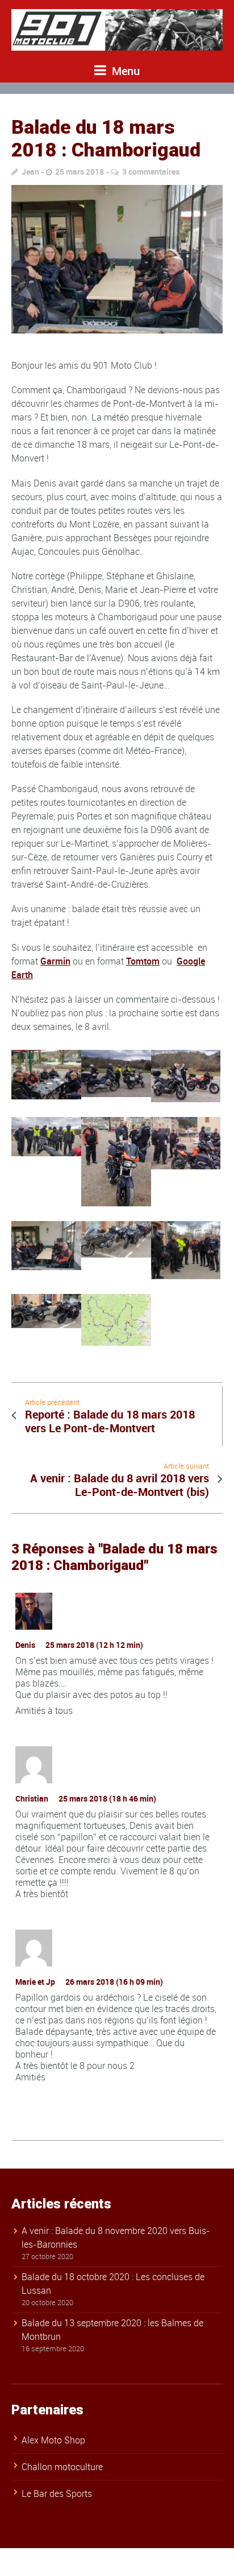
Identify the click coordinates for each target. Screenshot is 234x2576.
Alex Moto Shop (53, 2440)
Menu (124, 71)
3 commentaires (151, 172)
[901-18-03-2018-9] (117, 259)
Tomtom (143, 961)
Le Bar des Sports (57, 2493)
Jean (30, 172)
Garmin (55, 961)
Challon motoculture (62, 2467)
